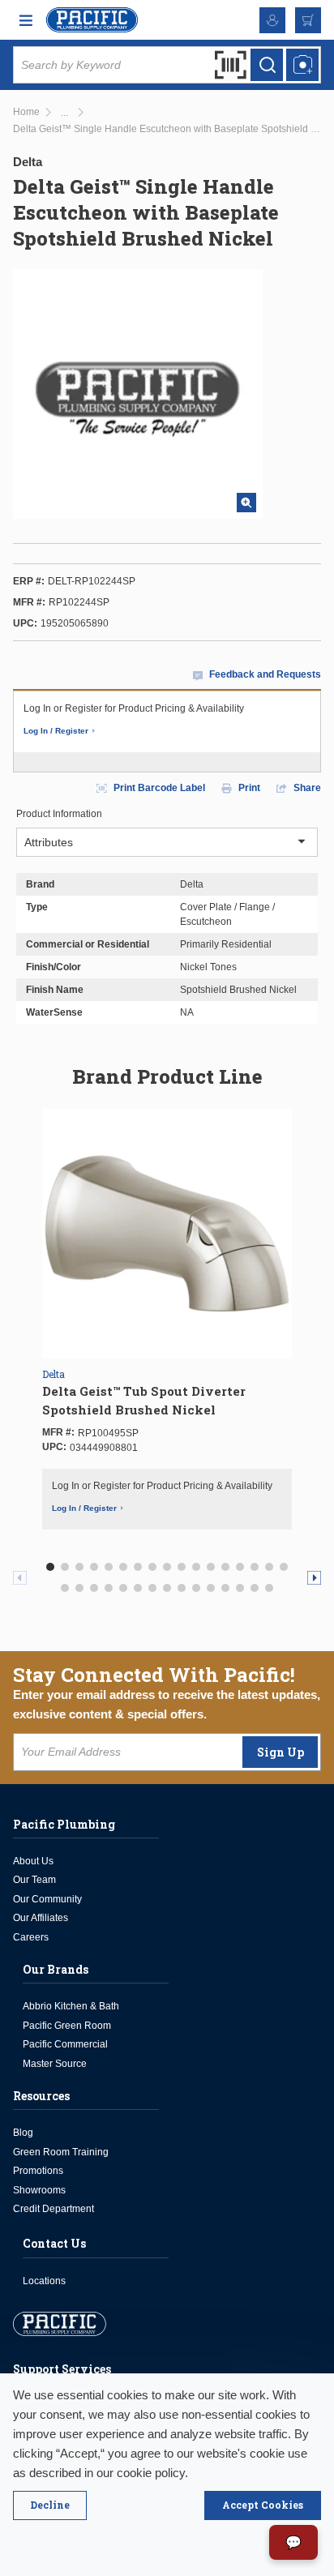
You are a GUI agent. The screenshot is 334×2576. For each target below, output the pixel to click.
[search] (267, 65)
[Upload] (302, 65)
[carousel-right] (314, 1578)
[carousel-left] (20, 1578)
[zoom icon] (246, 503)
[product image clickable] (167, 1234)
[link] (64, 113)
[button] (50, 1567)
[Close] (50, 2505)
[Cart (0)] (308, 20)
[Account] (272, 20)
